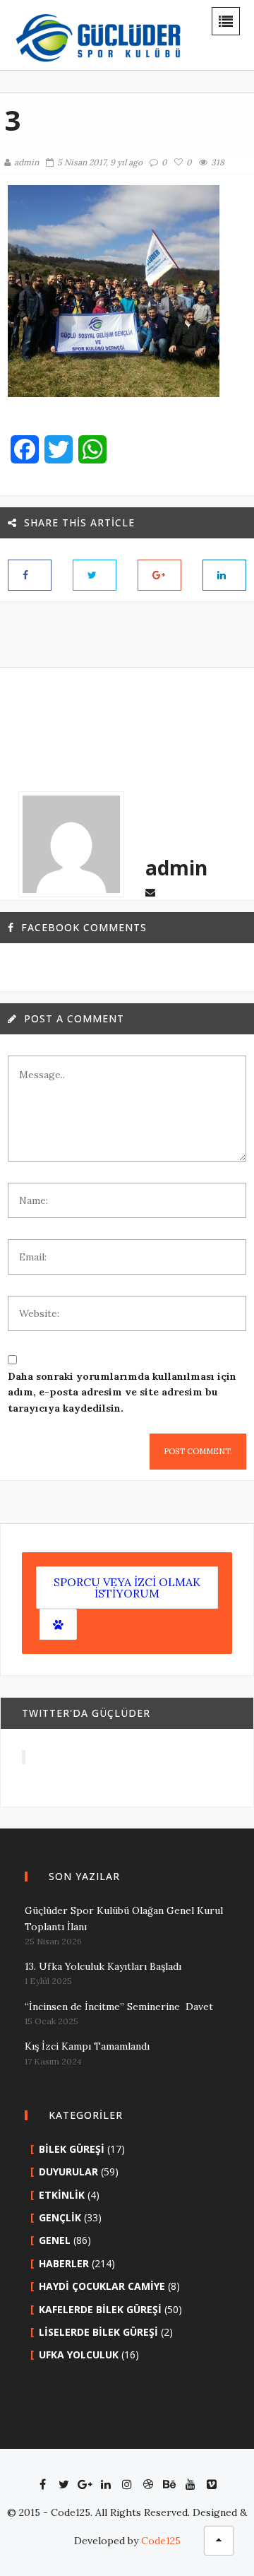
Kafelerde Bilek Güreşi (100, 2309)
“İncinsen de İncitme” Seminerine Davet (119, 2007)
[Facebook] (42, 2484)
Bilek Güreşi (72, 2149)
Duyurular (68, 2172)
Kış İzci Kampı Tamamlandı (87, 2046)
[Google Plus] (85, 2484)
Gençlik (60, 2217)
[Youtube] (190, 2484)
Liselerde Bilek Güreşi (98, 2332)
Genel (55, 2240)
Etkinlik (62, 2195)
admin (26, 162)
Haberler (64, 2263)
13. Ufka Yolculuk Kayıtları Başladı (103, 1966)
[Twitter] (64, 2484)
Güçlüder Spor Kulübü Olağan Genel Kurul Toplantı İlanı (124, 1918)
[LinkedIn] (106, 2484)
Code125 (161, 2541)
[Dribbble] (148, 2484)
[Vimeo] (212, 2484)
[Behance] (169, 2484)
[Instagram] (127, 2484)
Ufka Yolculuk (79, 2355)
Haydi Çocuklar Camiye (102, 2286)
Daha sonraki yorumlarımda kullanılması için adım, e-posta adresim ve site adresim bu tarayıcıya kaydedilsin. (122, 1392)
